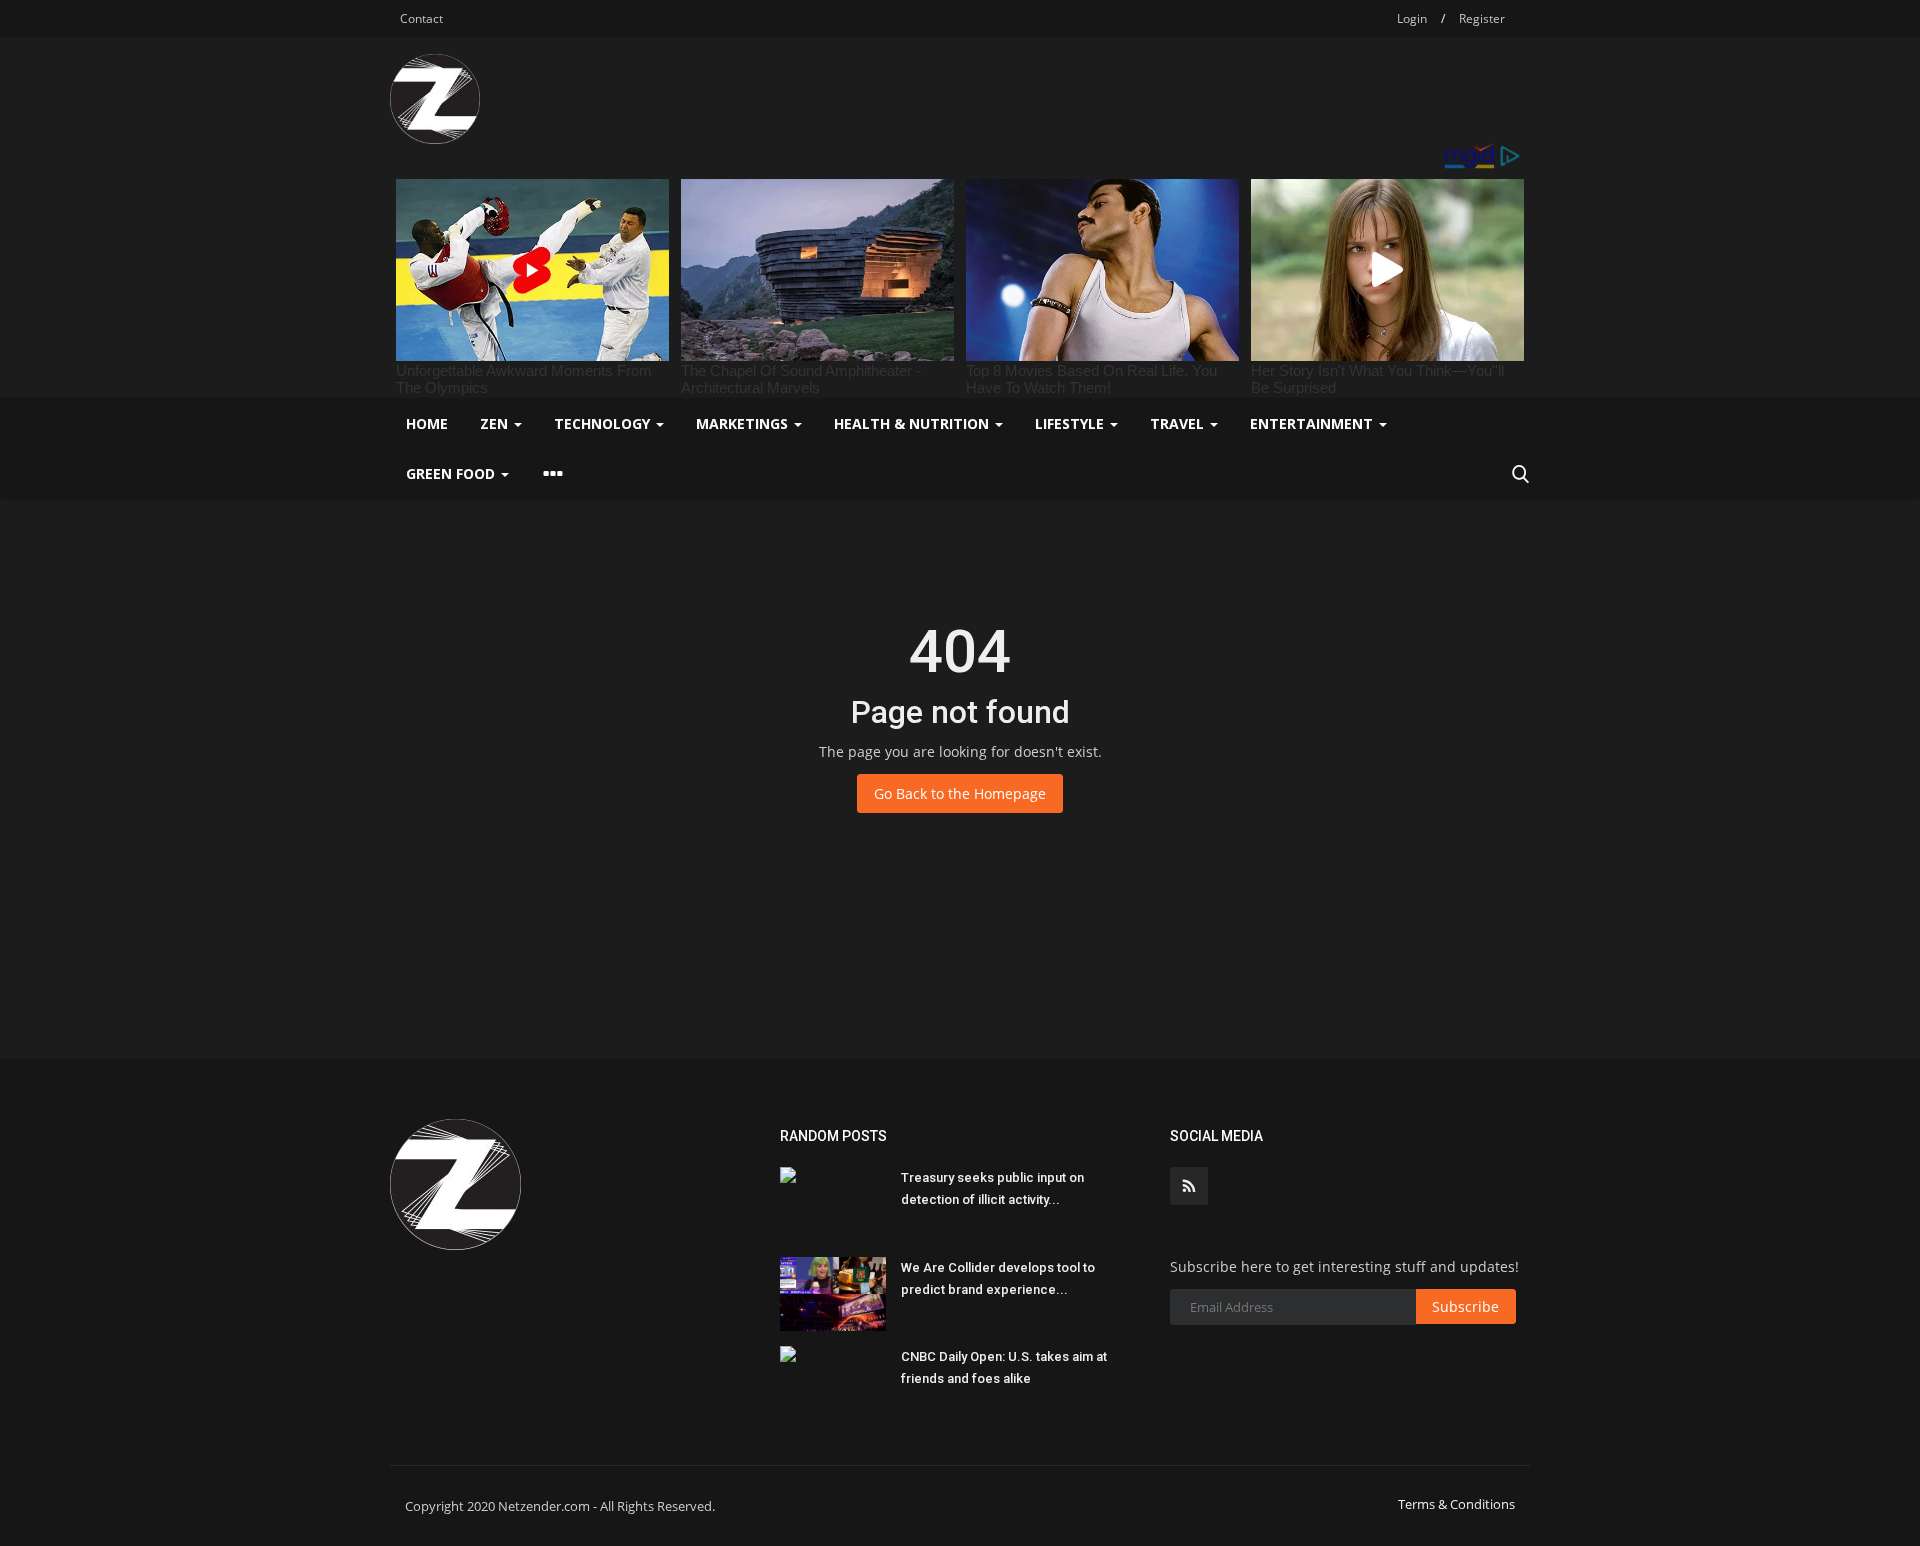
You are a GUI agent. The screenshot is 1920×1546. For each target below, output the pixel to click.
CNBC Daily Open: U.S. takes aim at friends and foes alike (1004, 1367)
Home (427, 423)
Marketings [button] (744, 423)
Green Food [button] (452, 473)
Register (1482, 18)
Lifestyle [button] (1071, 423)
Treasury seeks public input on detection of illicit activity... (992, 1188)
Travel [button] (1179, 423)
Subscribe (1465, 1306)
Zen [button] (496, 423)
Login (1412, 18)
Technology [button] (604, 423)
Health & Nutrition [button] (913, 423)
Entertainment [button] (1313, 423)
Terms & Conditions (1456, 1504)
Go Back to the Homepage (960, 793)
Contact (421, 18)
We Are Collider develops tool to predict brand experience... (998, 1278)
